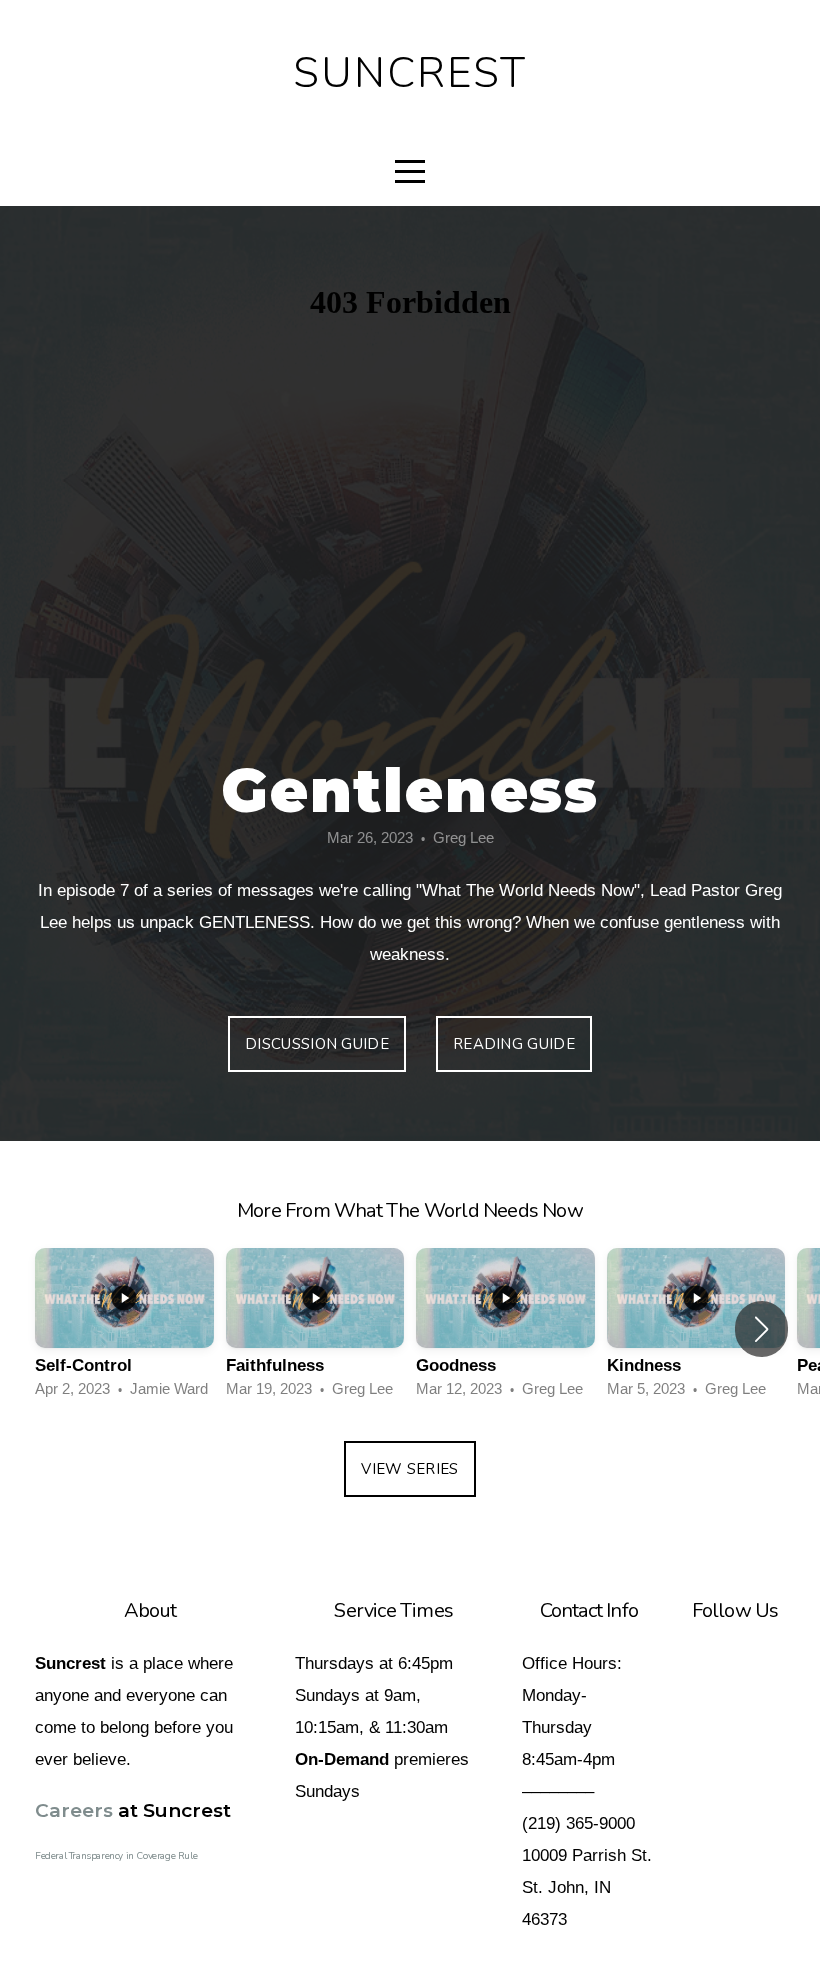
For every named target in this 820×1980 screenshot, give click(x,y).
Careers (74, 1810)
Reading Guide (514, 1044)
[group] (124, 1329)
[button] (761, 1329)
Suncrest (410, 73)
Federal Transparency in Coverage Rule (116, 1856)
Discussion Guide (317, 1044)
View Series (409, 1469)
